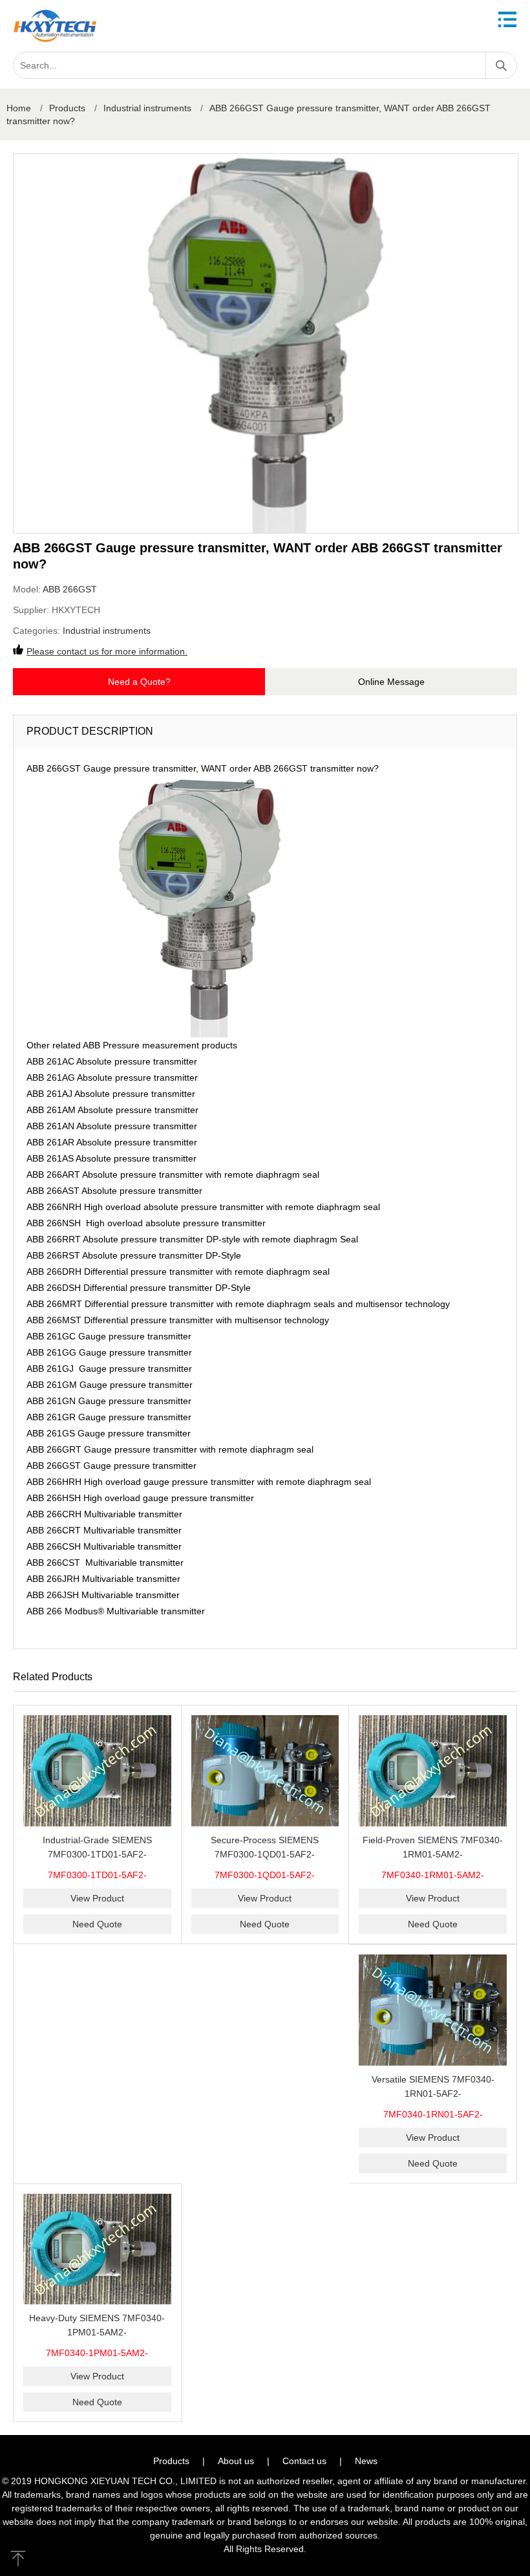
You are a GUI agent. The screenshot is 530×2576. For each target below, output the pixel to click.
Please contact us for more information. (107, 651)
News (366, 2461)
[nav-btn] (507, 19)
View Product (97, 1898)
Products (67, 108)
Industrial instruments (147, 108)
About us (236, 2461)
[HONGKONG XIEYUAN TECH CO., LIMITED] (55, 26)
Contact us (304, 2461)
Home (19, 108)
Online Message (391, 682)
